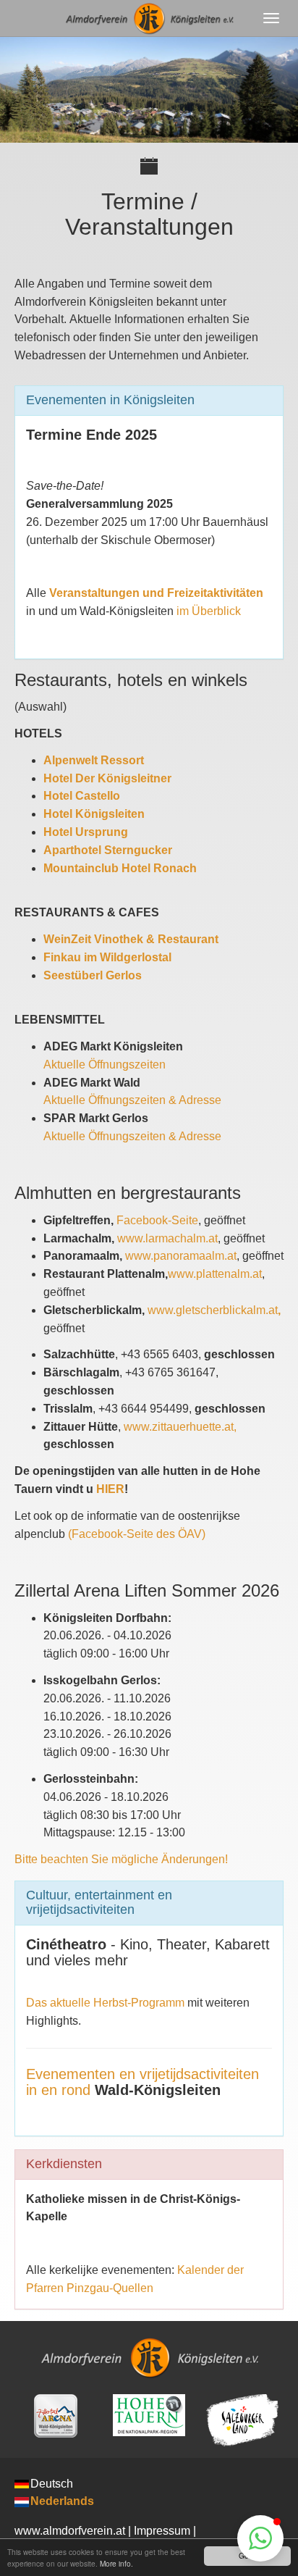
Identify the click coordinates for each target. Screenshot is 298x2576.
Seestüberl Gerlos (93, 975)
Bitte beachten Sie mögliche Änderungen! (121, 1859)
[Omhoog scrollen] (208, 2537)
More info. (116, 2563)
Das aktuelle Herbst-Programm (105, 2003)
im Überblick (209, 611)
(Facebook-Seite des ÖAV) (137, 1534)
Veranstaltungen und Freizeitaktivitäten (156, 593)
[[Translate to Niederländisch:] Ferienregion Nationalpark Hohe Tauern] (149, 2415)
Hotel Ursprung (86, 832)
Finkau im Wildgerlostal (107, 957)
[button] (260, 2538)
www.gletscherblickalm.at (214, 1310)
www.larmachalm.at (167, 1238)
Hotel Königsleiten (94, 814)
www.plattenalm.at (215, 1274)
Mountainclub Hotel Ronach (120, 868)
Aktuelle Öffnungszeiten (105, 1065)
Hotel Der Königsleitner (107, 778)
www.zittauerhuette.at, (180, 1427)
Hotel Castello (82, 796)
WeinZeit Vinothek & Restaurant (131, 939)
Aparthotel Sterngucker (108, 850)
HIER (110, 1489)
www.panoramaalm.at (181, 1256)
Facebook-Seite (157, 1220)
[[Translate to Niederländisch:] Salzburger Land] (243, 2420)
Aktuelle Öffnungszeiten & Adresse (132, 1100)
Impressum (162, 2531)
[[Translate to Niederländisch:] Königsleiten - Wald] (55, 2416)
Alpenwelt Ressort (94, 760)
